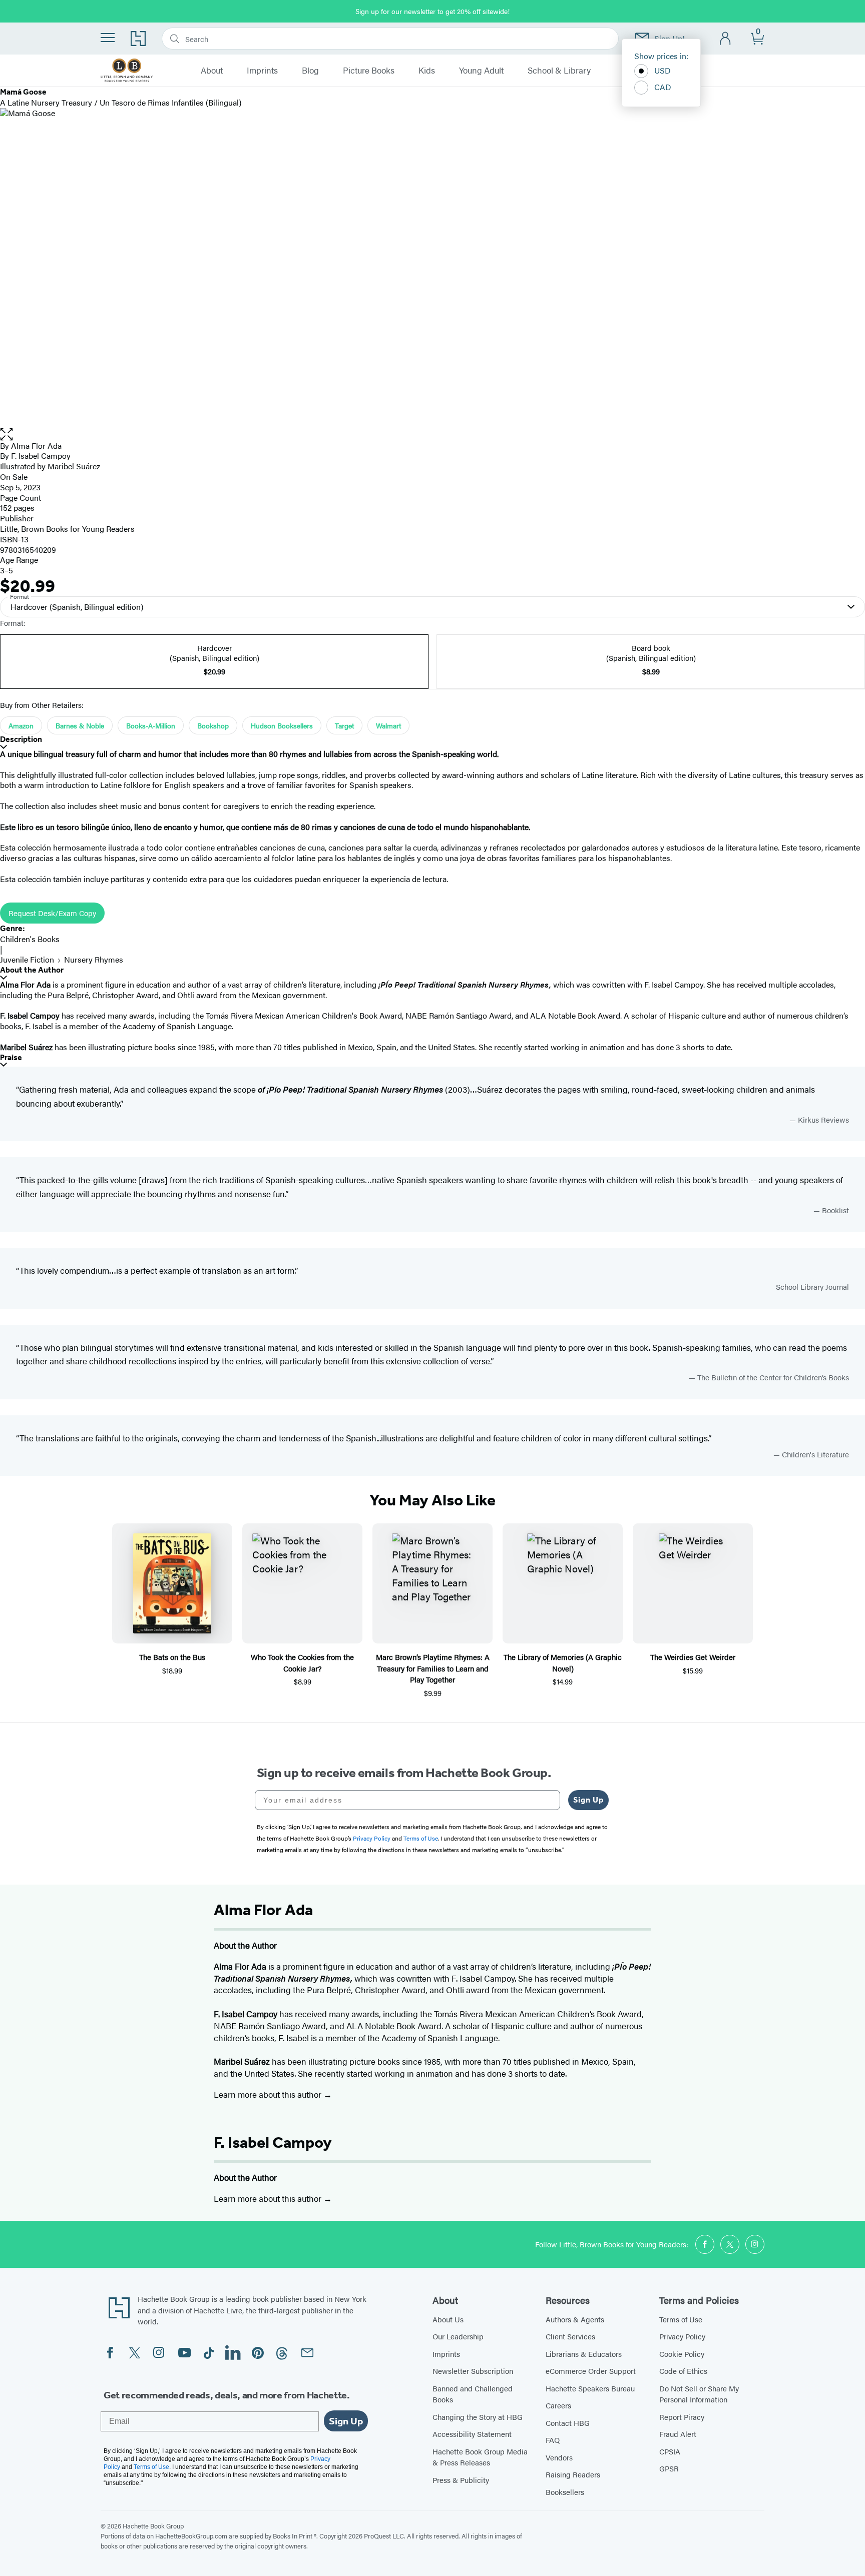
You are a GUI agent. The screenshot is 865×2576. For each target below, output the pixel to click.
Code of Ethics (683, 2371)
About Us (448, 2319)
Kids (427, 71)
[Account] (726, 39)
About (212, 71)
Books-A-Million (151, 725)
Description (21, 739)
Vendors (559, 2457)
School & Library (559, 71)
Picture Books (369, 71)
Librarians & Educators (584, 2354)
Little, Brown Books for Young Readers (67, 529)
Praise (11, 1057)
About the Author (32, 970)
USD (663, 70)
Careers (558, 2405)
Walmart (388, 725)
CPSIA (670, 2451)
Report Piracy (682, 2417)
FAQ (553, 2440)
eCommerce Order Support (591, 2371)
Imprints (262, 71)
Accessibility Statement (472, 2434)
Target (344, 725)
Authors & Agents (575, 2319)
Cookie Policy (682, 2354)
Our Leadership (458, 2336)
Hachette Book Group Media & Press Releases (480, 2457)
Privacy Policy (682, 2336)
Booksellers (565, 2492)
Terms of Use (681, 2319)
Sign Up (588, 1800)
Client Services (570, 2336)
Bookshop (213, 725)
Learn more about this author (269, 2094)
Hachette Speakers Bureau (590, 2388)
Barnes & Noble (80, 725)
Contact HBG (568, 2423)
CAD (663, 87)
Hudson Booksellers (282, 725)
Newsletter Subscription (473, 2371)
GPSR (669, 2468)
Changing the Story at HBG (478, 2417)
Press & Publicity (461, 2480)
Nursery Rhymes (94, 959)
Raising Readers (573, 2474)
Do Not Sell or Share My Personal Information (699, 2394)
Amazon (21, 725)
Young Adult (481, 71)
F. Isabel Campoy (273, 2142)
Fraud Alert (678, 2434)
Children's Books (30, 939)
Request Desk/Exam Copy (52, 913)
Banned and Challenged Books (473, 2394)
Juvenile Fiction (27, 959)
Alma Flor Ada (36, 446)
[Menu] (108, 38)
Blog (310, 71)
